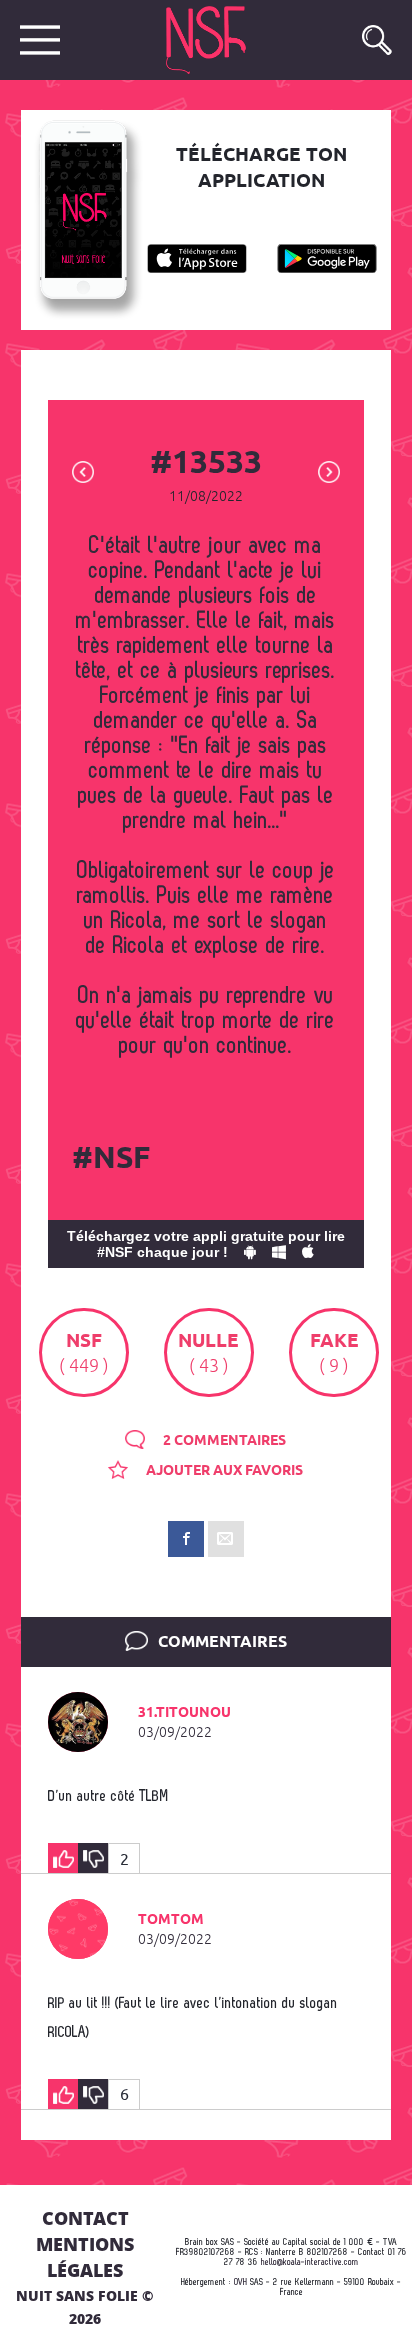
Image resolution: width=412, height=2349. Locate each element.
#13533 (206, 464)
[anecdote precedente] (83, 470)
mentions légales (85, 2257)
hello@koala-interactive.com (310, 2262)
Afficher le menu (40, 40)
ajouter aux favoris (223, 1471)
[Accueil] (225, 40)
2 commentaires (223, 1441)
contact (85, 2218)
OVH (240, 2282)
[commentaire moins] (93, 1858)
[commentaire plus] (63, 1858)
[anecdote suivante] (329, 470)
